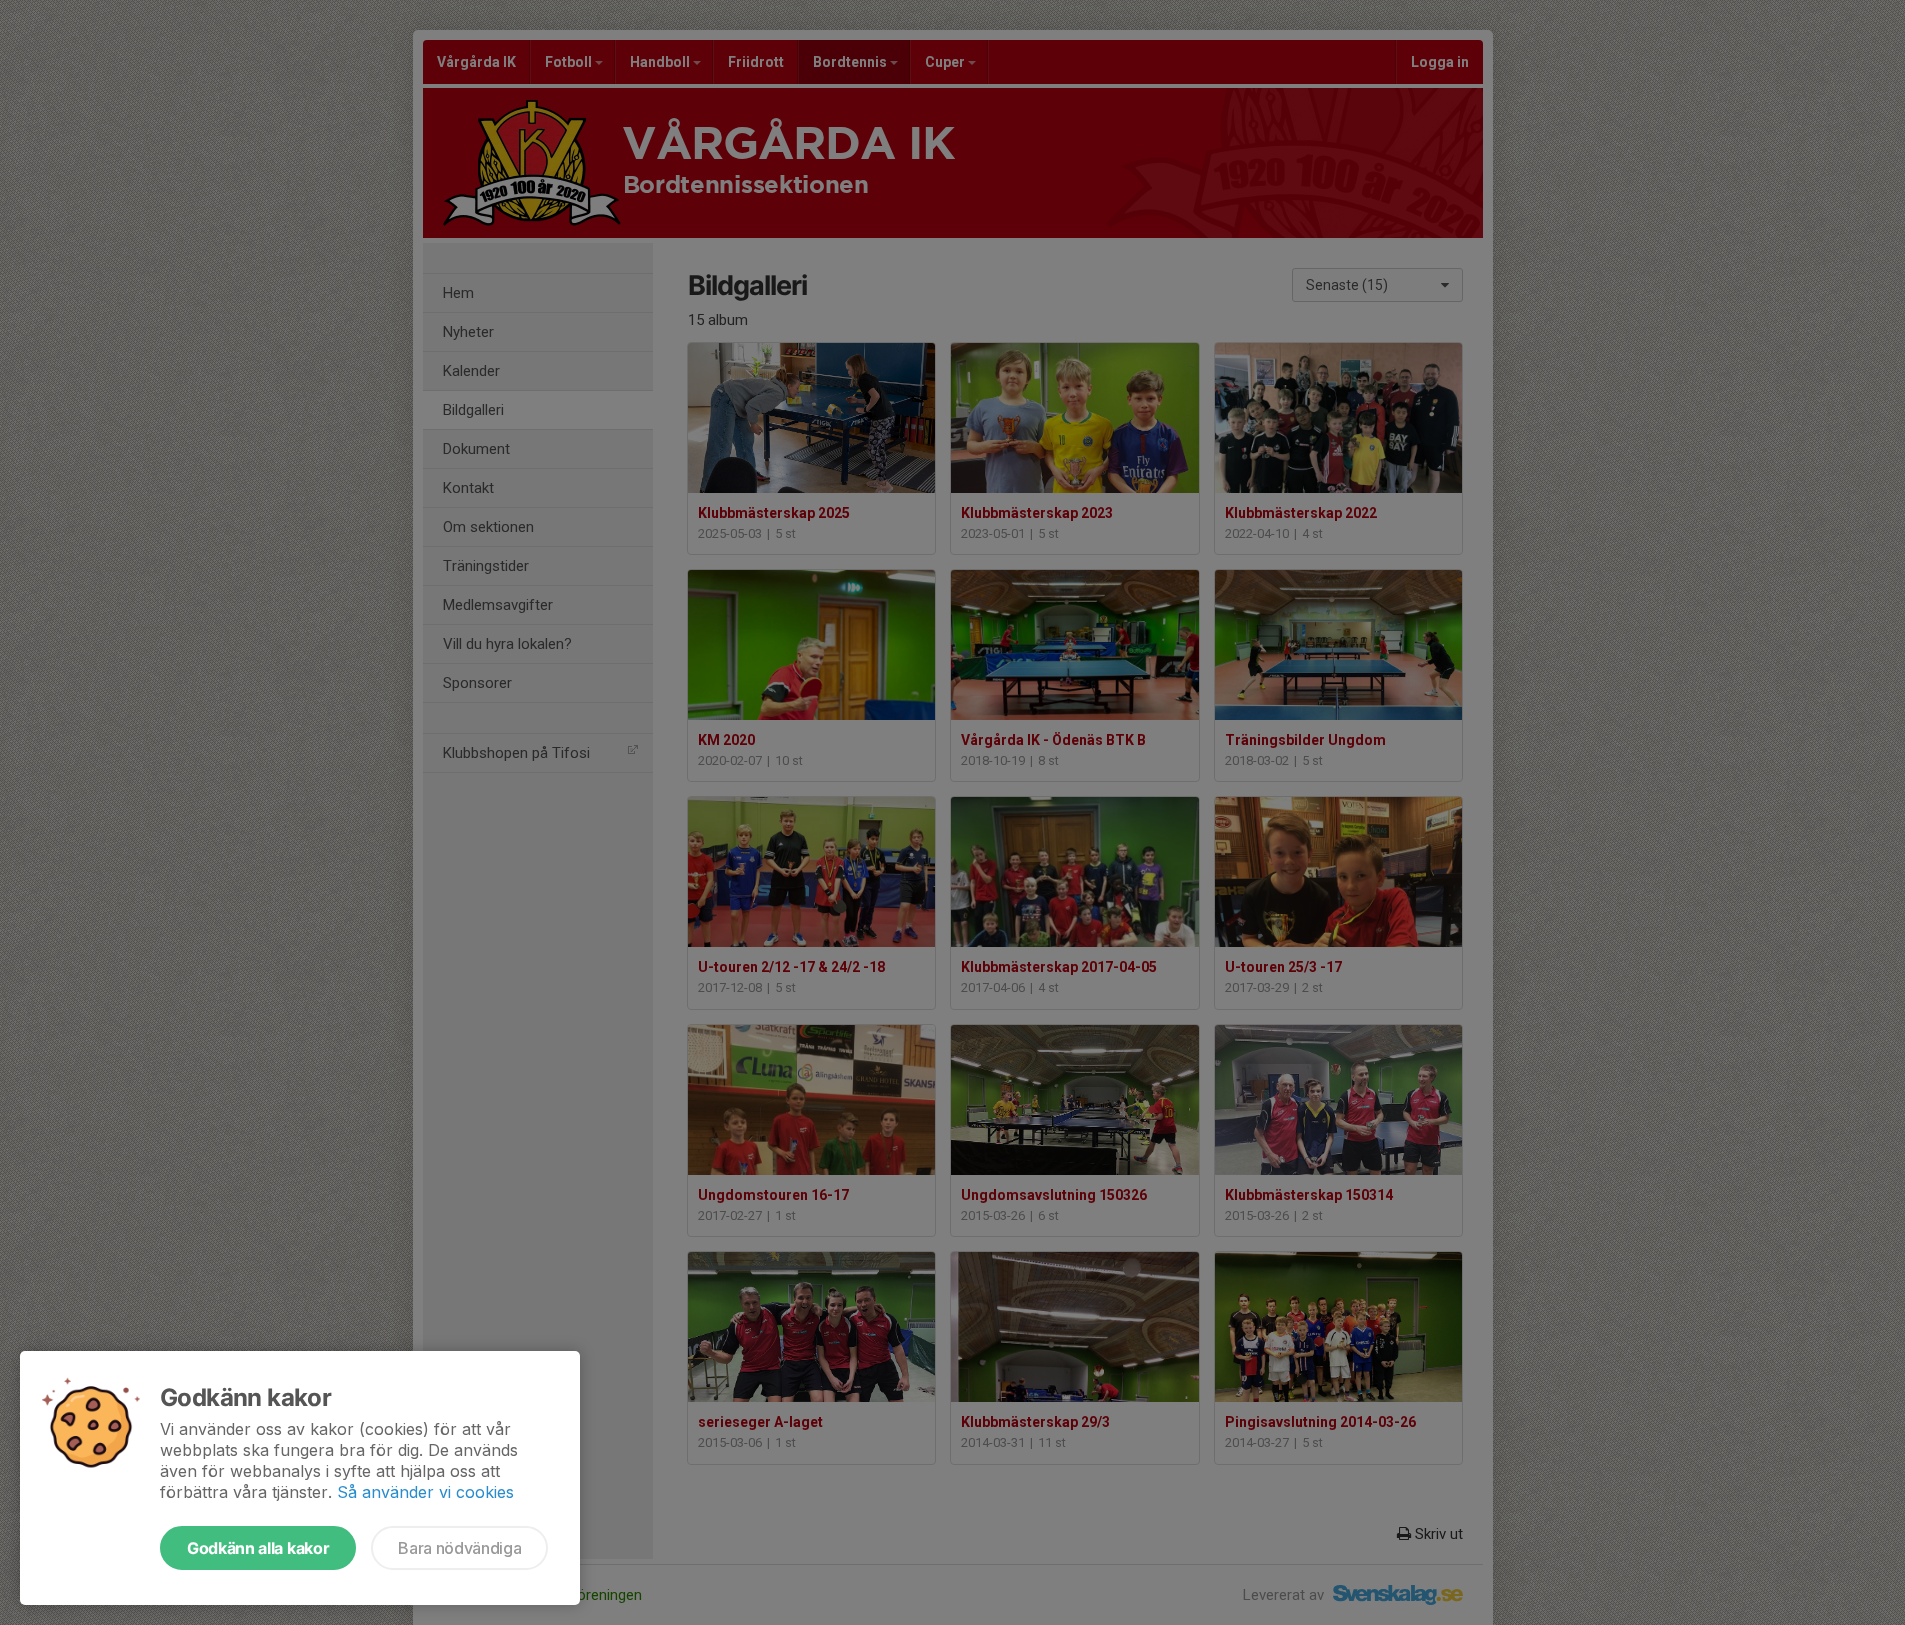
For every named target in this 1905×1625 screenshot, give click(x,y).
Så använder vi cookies (425, 1492)
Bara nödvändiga (459, 1548)
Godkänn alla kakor (258, 1548)
